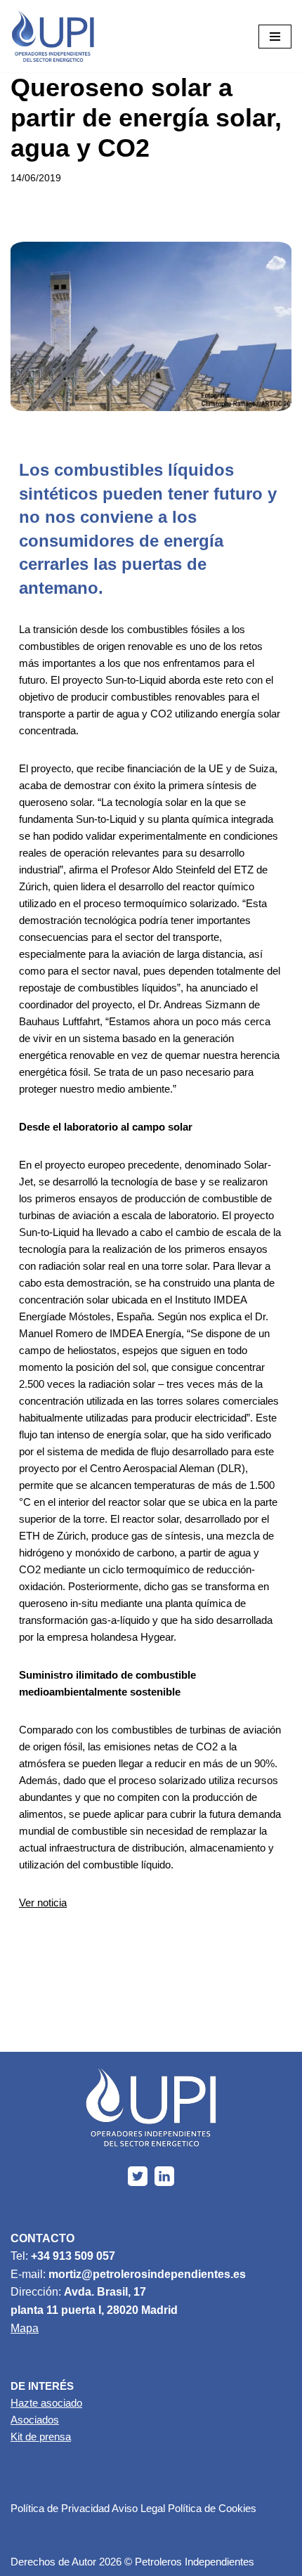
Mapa (25, 2328)
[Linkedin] (164, 2176)
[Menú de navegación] (275, 37)
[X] (138, 2176)
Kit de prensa (41, 2437)
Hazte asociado (46, 2403)
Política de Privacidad (60, 2508)
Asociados (35, 2420)
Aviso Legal (138, 2508)
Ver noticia (43, 1902)
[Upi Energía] (53, 36)
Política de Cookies (212, 2508)
